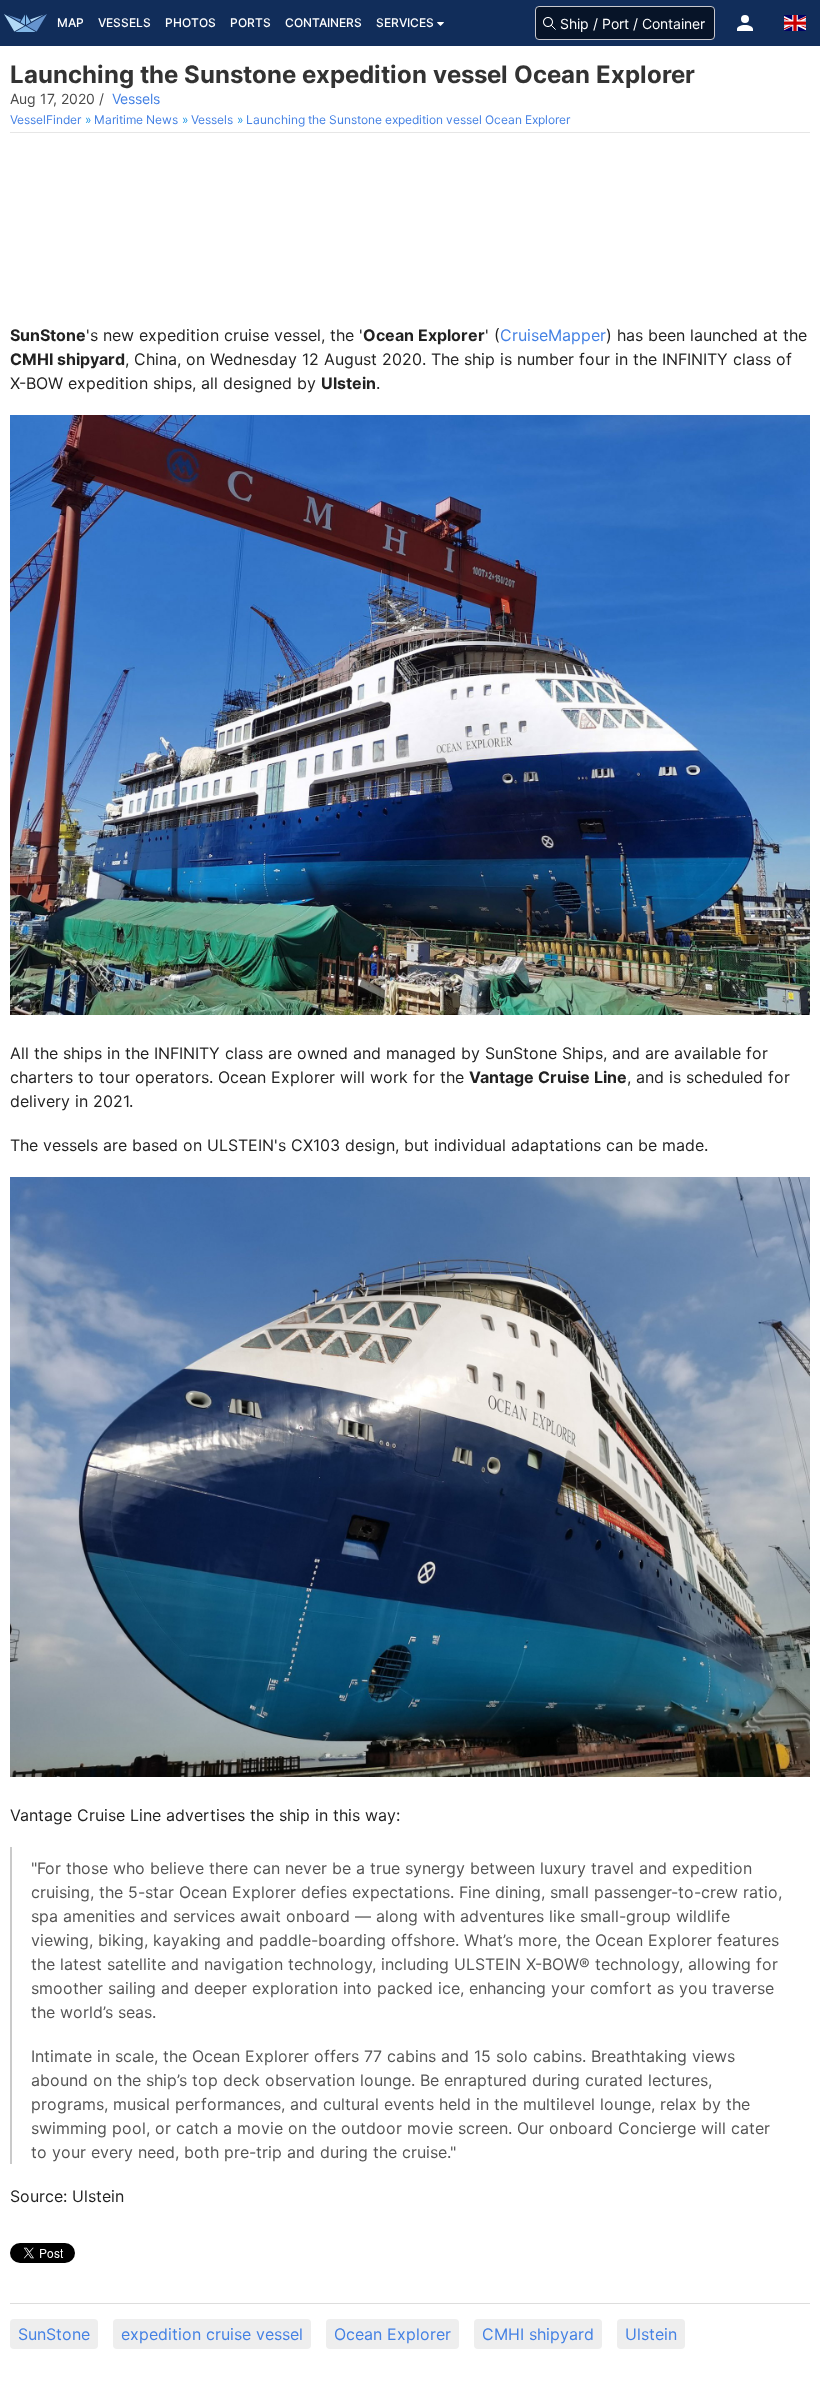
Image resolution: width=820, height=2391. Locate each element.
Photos (190, 22)
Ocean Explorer (392, 2334)
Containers (323, 22)
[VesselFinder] (25, 23)
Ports (250, 22)
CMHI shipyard (538, 2334)
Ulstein (651, 2334)
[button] (745, 23)
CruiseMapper (553, 335)
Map (70, 22)
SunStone (54, 2334)
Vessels (124, 22)
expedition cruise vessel (212, 2334)
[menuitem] (47, 119)
